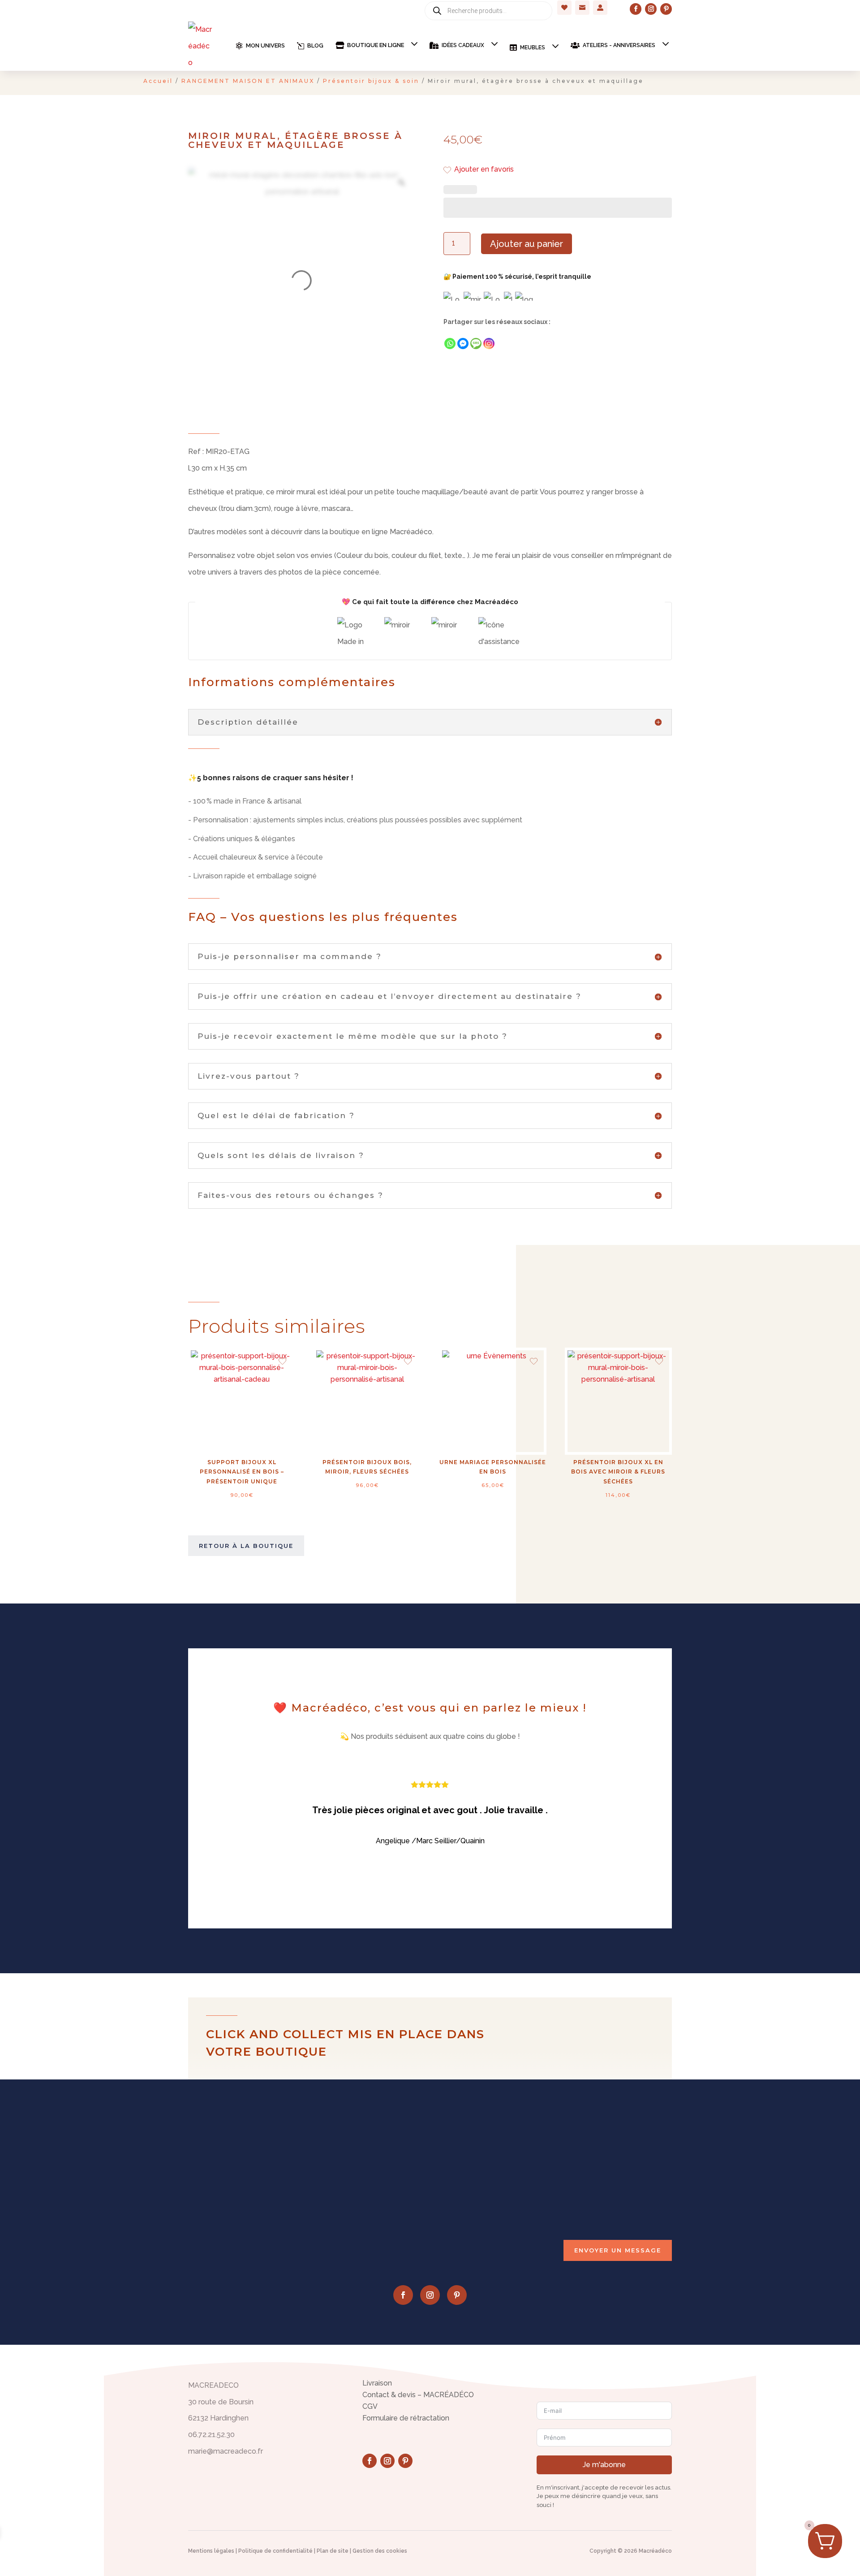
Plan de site (333, 2551)
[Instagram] (489, 344)
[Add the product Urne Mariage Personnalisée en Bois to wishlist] (534, 1362)
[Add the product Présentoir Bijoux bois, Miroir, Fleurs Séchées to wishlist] (408, 1362)
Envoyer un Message (618, 2250)
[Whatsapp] (450, 344)
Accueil (158, 81)
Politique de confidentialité (275, 2551)
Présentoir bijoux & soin (371, 81)
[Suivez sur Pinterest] (666, 9)
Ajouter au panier (527, 244)
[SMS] (476, 344)
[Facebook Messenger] (463, 344)
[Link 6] (200, 46)
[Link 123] (401, 182)
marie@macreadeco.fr (604, 2175)
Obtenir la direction (471, 2203)
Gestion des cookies (380, 2551)
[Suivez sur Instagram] (651, 9)
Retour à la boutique (246, 1546)
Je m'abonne (604, 2465)
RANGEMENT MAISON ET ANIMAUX (248, 81)
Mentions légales (211, 2551)
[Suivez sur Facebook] (636, 9)
